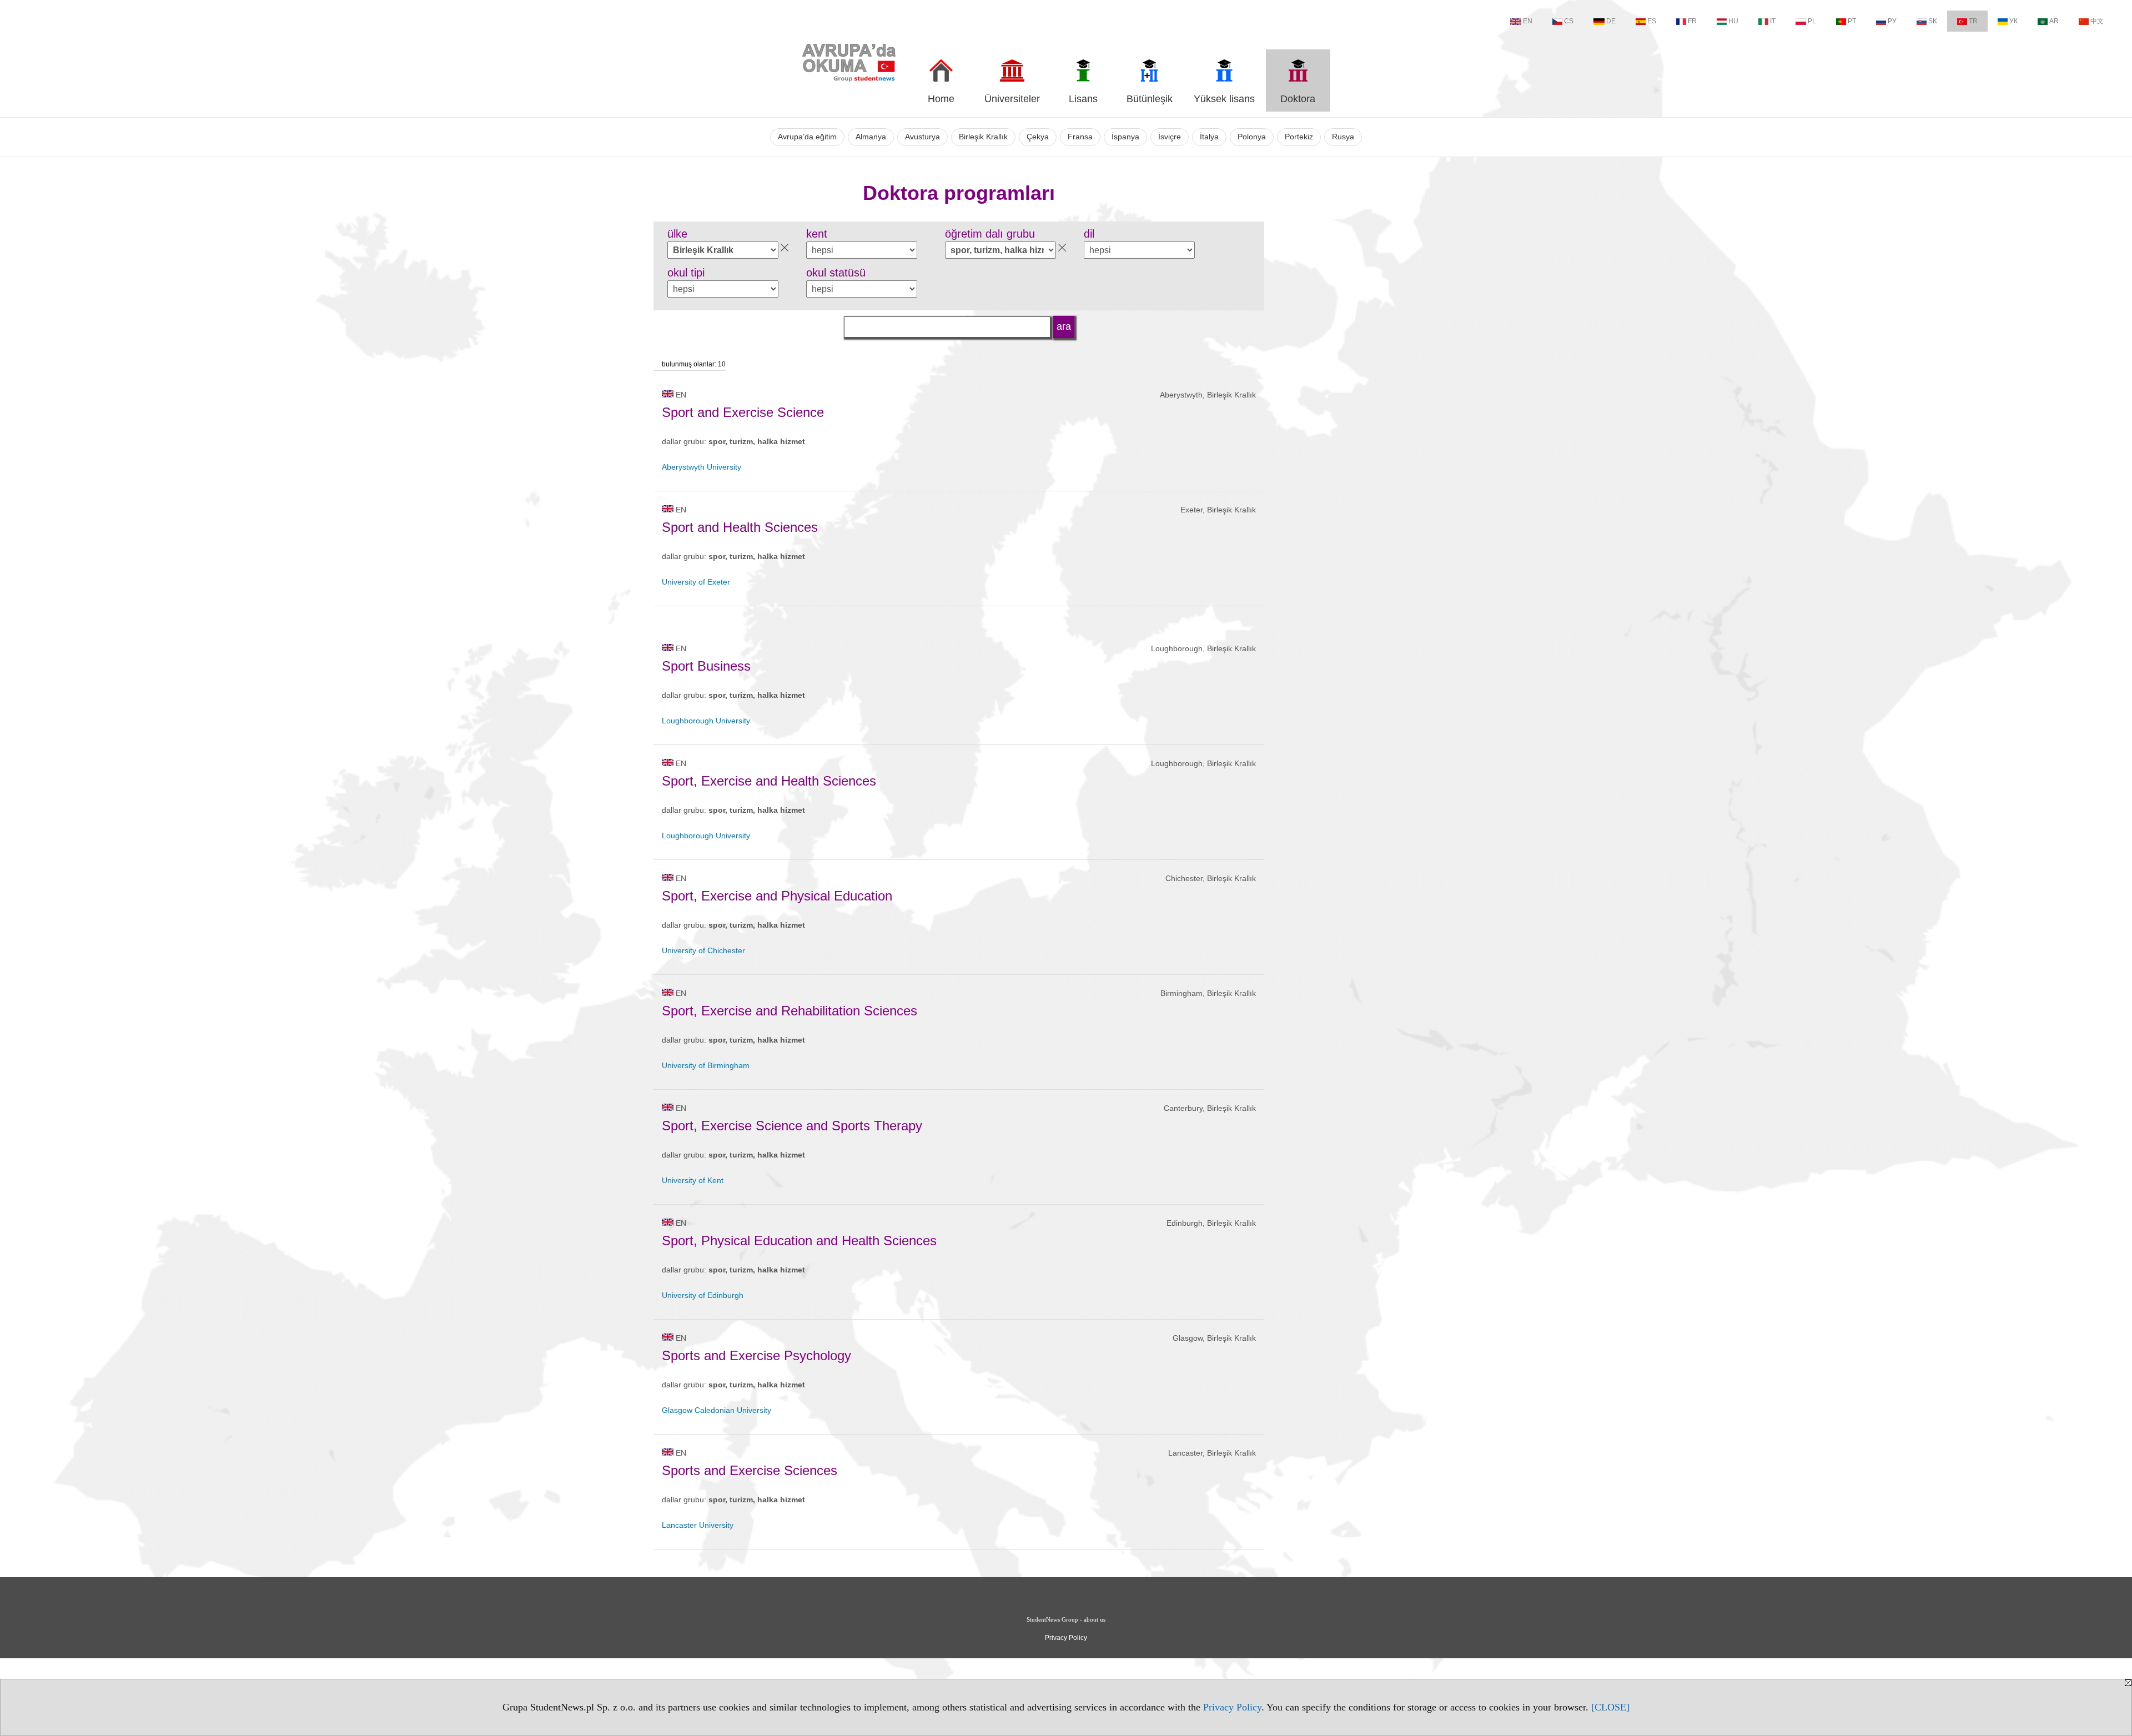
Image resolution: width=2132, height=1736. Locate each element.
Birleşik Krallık (983, 137)
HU (1733, 21)
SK (1933, 21)
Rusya (1343, 137)
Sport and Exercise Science (743, 412)
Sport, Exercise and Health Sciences (769, 781)
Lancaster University (698, 1525)
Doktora (1298, 99)
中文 (2097, 21)
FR (1692, 21)
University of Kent (693, 1180)
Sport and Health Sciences (740, 527)
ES (1652, 21)
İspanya (1125, 137)
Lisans (1083, 99)
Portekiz (1299, 137)
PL (1812, 21)
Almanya (871, 137)
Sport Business (706, 666)
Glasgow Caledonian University (716, 1410)
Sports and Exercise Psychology (756, 1355)
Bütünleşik (1150, 99)
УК (2013, 21)
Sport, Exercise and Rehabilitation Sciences (790, 1011)
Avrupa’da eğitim (807, 137)
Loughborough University (706, 721)
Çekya (1038, 137)
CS (1569, 21)
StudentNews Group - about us (1066, 1619)
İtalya (1209, 137)
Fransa (1080, 137)
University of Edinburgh (703, 1295)
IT (1773, 21)
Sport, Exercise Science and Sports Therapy (792, 1126)
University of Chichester (703, 950)
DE (1611, 21)
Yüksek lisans (1224, 99)
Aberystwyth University (702, 467)
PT (1852, 21)
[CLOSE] (1610, 1707)
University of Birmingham (706, 1065)
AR (2054, 21)
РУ (1892, 21)
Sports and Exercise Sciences (750, 1470)
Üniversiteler (1012, 99)
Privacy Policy (1232, 1707)
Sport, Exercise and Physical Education (777, 896)
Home (941, 99)
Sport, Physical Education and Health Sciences (799, 1241)
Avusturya (922, 137)
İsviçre (1170, 137)
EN (1528, 21)
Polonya (1252, 137)
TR (1973, 21)
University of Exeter (696, 582)
